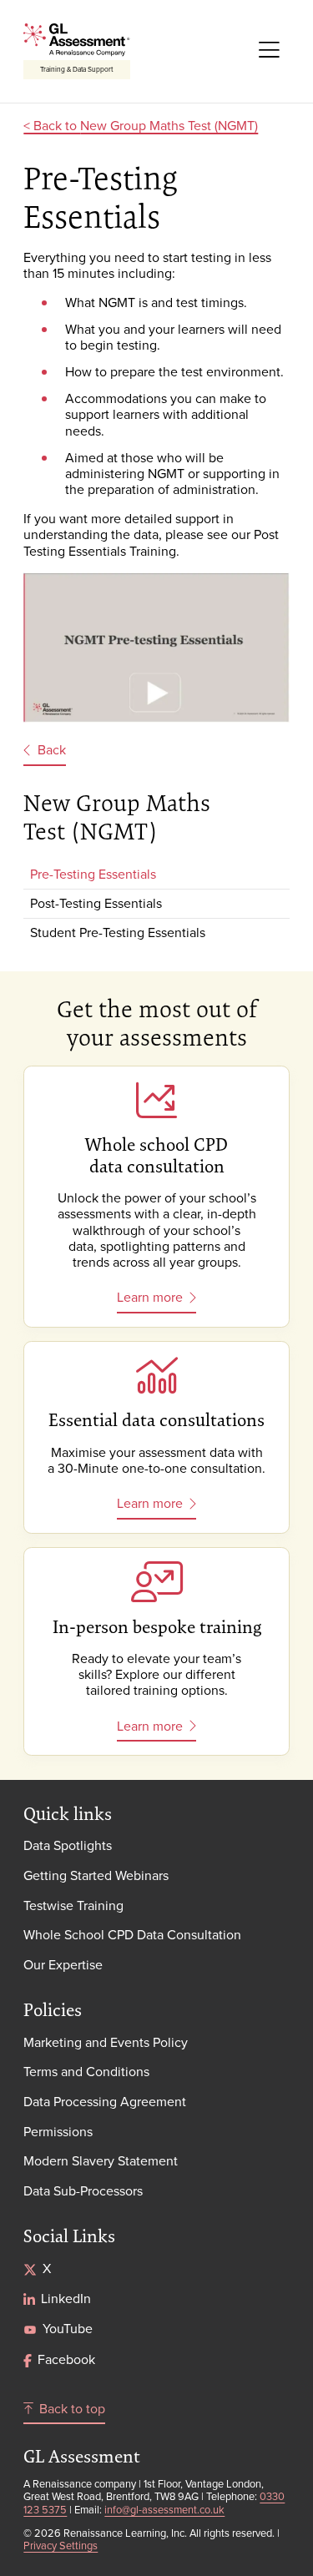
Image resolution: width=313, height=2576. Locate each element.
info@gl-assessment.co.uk (164, 2509)
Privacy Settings (61, 2545)
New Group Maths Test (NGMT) (169, 125)
